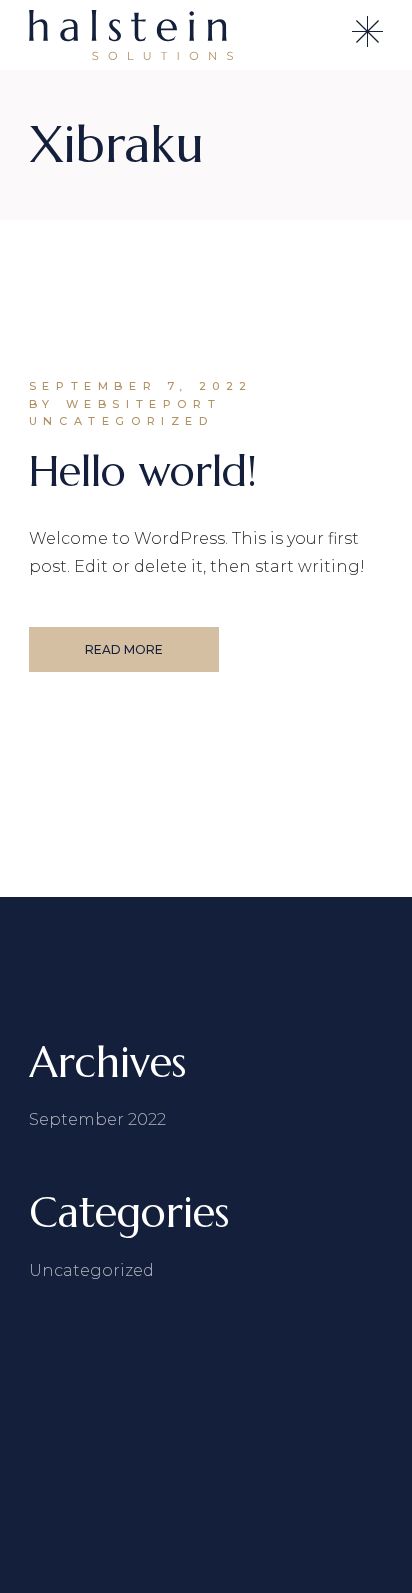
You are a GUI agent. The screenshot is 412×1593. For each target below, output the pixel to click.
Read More (124, 649)
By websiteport (125, 404)
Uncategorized (121, 421)
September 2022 (97, 1119)
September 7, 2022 (141, 386)
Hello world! (143, 471)
